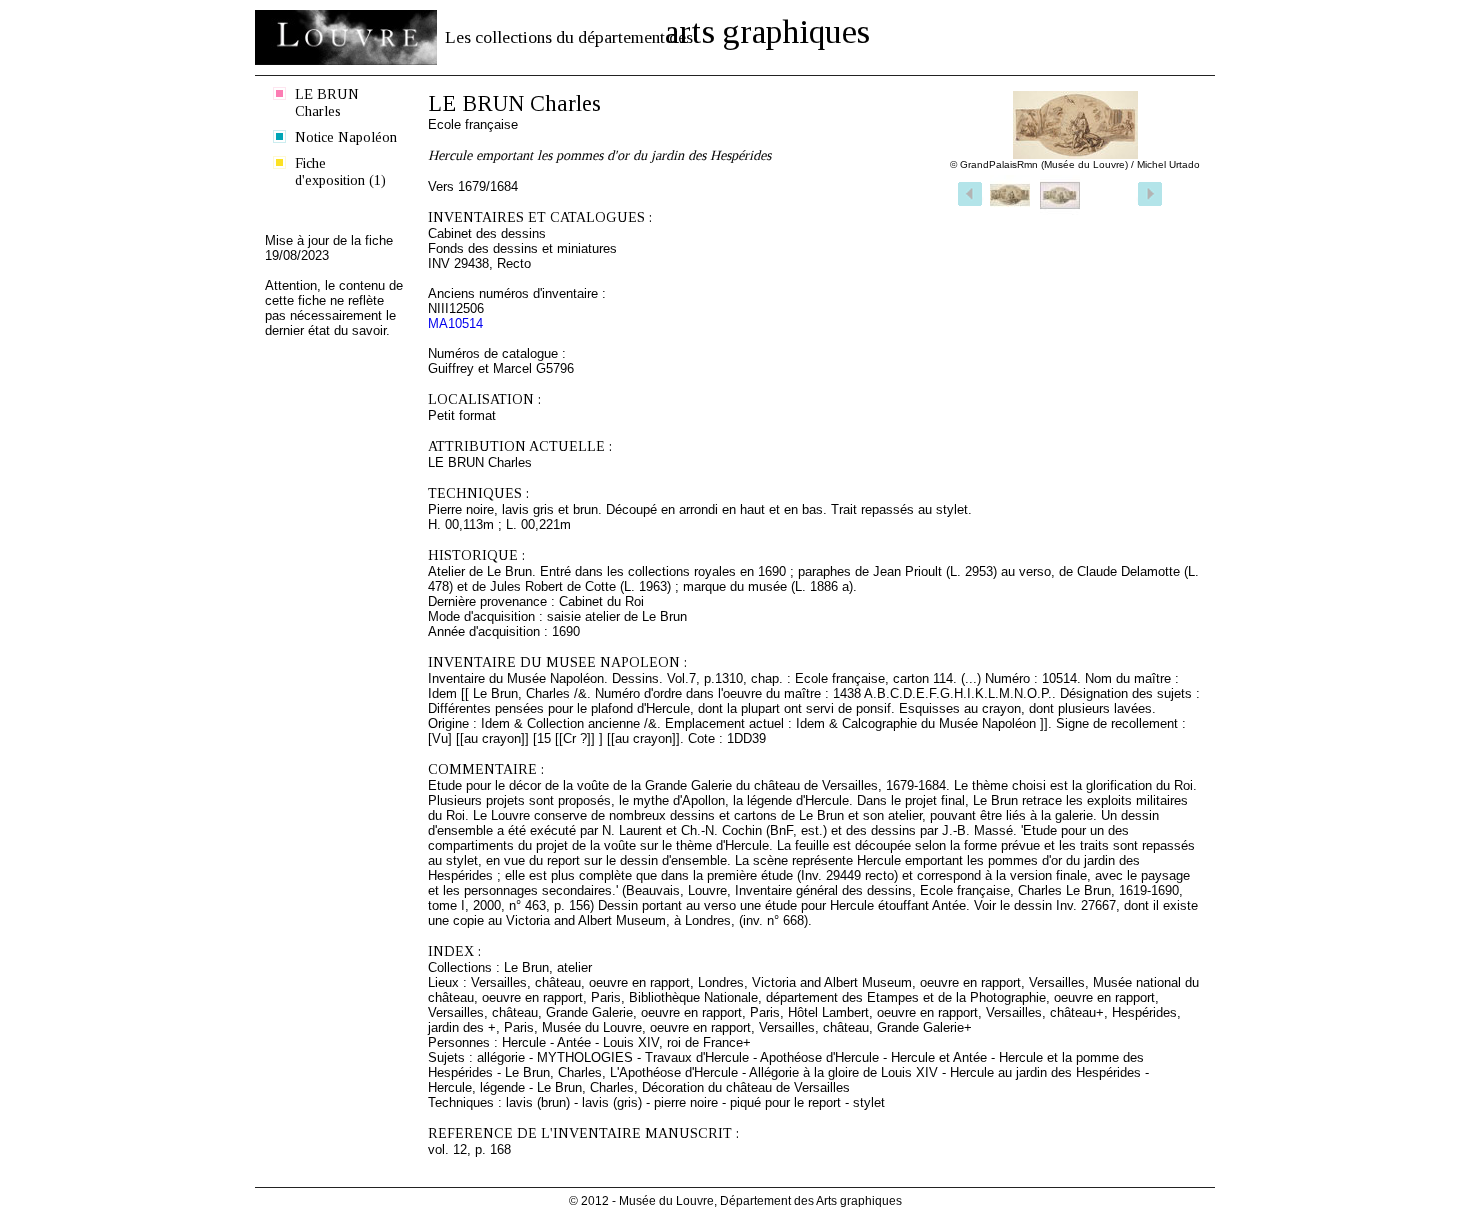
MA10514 (455, 323)
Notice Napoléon (346, 137)
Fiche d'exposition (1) (340, 171)
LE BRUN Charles (327, 102)
